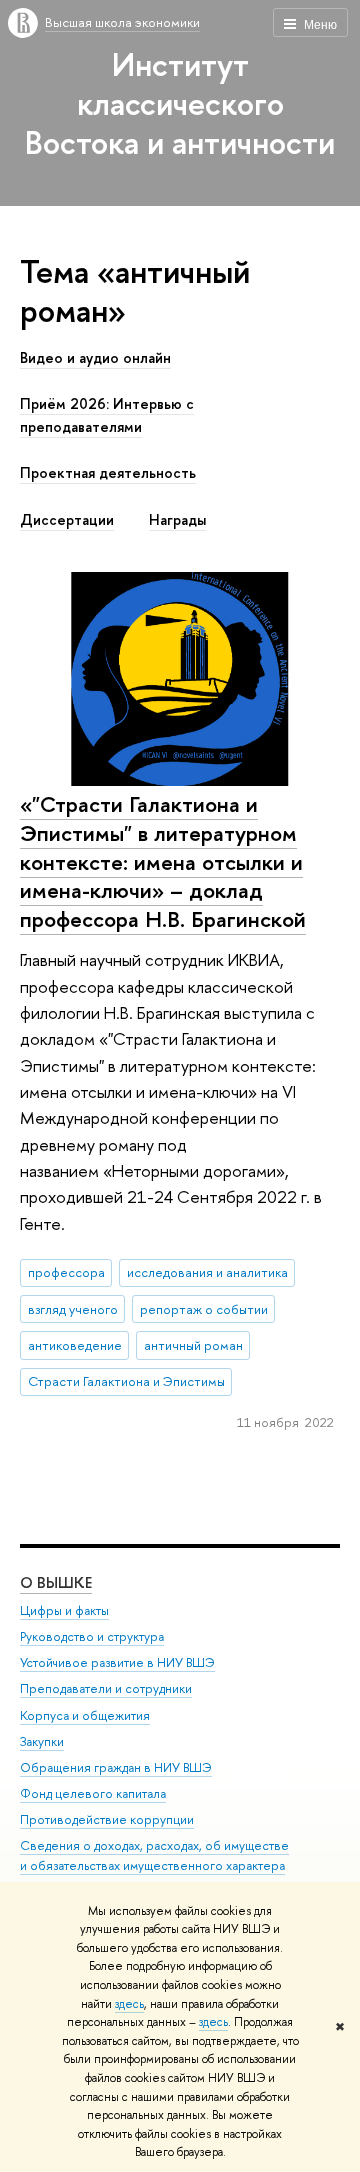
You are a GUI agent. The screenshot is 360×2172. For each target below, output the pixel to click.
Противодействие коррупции (107, 1819)
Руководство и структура (92, 1636)
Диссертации (67, 520)
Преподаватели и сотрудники (106, 1688)
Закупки (42, 1741)
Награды (177, 520)
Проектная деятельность (108, 473)
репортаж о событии (204, 1309)
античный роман (193, 1345)
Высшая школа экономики (122, 22)
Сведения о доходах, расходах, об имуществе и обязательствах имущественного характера (154, 1855)
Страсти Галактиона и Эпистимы (126, 1381)
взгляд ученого (73, 1309)
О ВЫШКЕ (56, 1582)
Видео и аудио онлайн (95, 358)
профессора (66, 1272)
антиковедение (75, 1345)
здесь (129, 2004)
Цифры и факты (64, 1610)
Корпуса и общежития (85, 1715)
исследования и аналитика (207, 1272)
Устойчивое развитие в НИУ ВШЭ (117, 1662)
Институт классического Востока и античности (180, 103)
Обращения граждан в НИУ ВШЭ (116, 1767)
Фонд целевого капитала (93, 1793)
